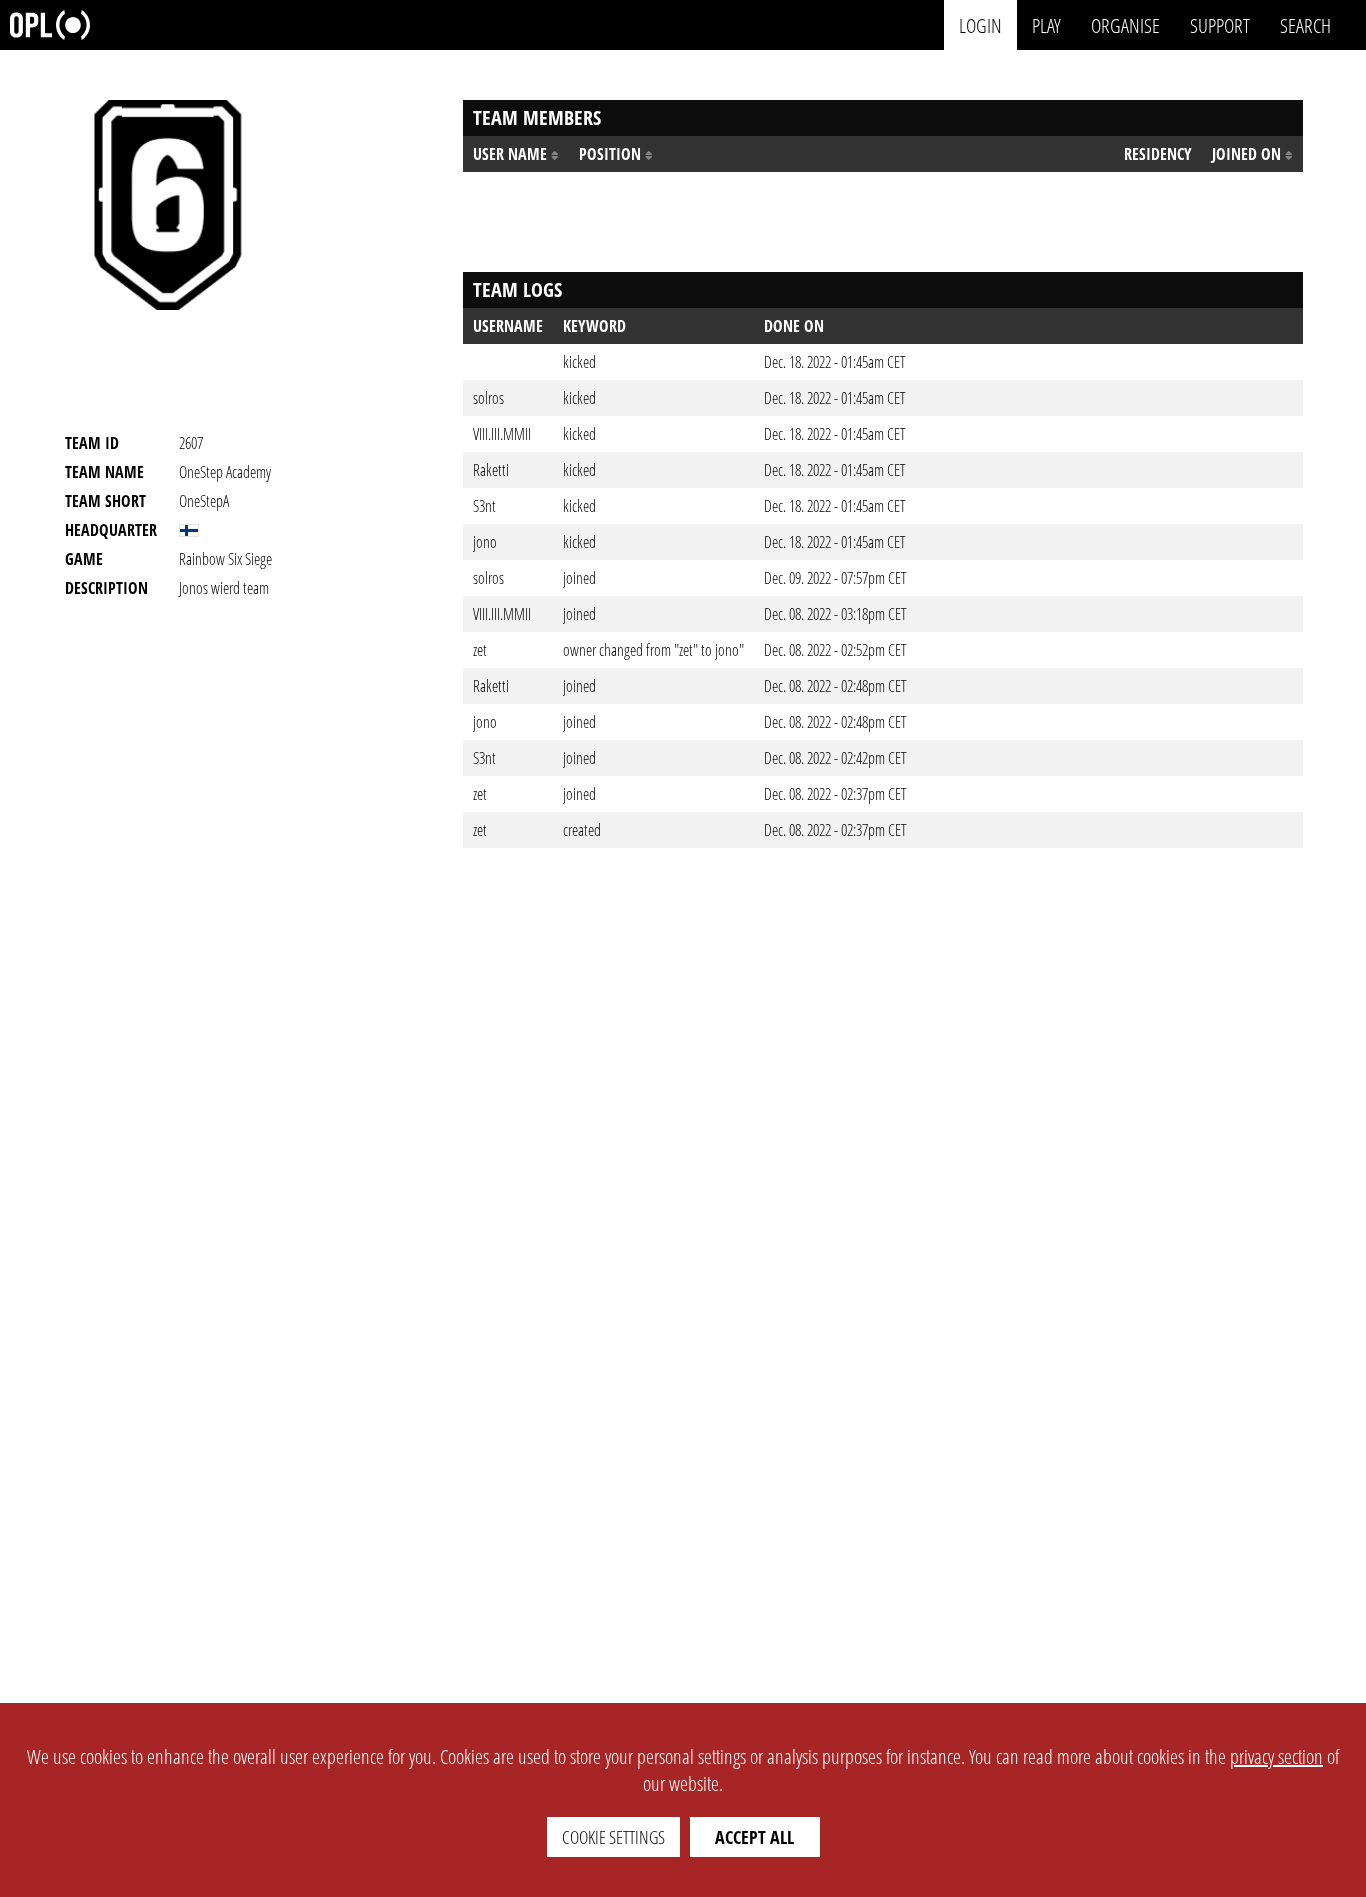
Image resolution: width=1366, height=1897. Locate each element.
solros (488, 398)
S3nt (484, 506)
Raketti (491, 470)
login (980, 24)
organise (1125, 24)
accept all (754, 1837)
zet (480, 650)
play (1046, 24)
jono (485, 542)
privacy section (1276, 1756)
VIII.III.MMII (502, 434)
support (1220, 24)
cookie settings (613, 1837)
